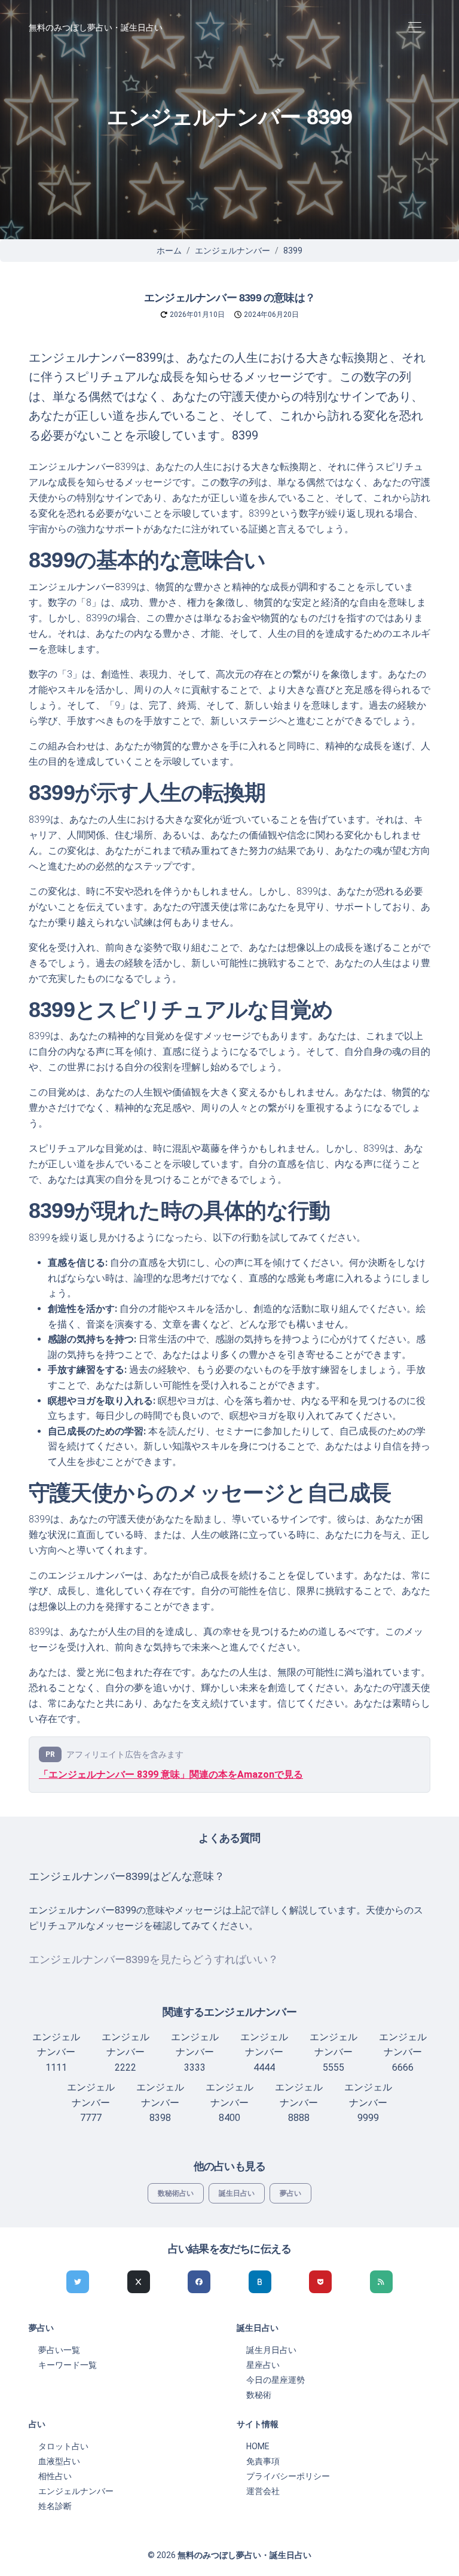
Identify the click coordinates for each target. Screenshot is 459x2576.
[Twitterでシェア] (78, 2282)
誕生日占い (237, 2193)
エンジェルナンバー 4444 (264, 2052)
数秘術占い (176, 2193)
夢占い (290, 2193)
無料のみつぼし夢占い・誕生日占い (96, 28)
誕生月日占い (271, 2350)
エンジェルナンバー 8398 (160, 2102)
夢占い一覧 (59, 2350)
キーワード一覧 (68, 2365)
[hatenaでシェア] (260, 2282)
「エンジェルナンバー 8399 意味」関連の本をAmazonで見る (171, 1774)
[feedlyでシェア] (381, 2282)
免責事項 (263, 2461)
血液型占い (59, 2461)
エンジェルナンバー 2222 (126, 2052)
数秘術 (259, 2395)
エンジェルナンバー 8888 (299, 2102)
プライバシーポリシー (288, 2476)
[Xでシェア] (139, 2282)
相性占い (55, 2476)
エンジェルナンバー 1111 (56, 2052)
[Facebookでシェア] (199, 2282)
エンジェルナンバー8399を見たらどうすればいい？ (154, 1960)
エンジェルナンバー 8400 (229, 2102)
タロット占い (63, 2446)
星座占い (263, 2365)
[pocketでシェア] (320, 2282)
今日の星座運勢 (276, 2380)
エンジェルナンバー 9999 (368, 2102)
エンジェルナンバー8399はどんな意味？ (127, 1876)
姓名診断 (55, 2506)
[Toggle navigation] (414, 28)
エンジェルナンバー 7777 (91, 2102)
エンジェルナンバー (232, 251)
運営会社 (263, 2491)
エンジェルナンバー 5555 (333, 2052)
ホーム (169, 251)
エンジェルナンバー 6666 (403, 2052)
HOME (258, 2446)
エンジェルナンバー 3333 (195, 2052)
